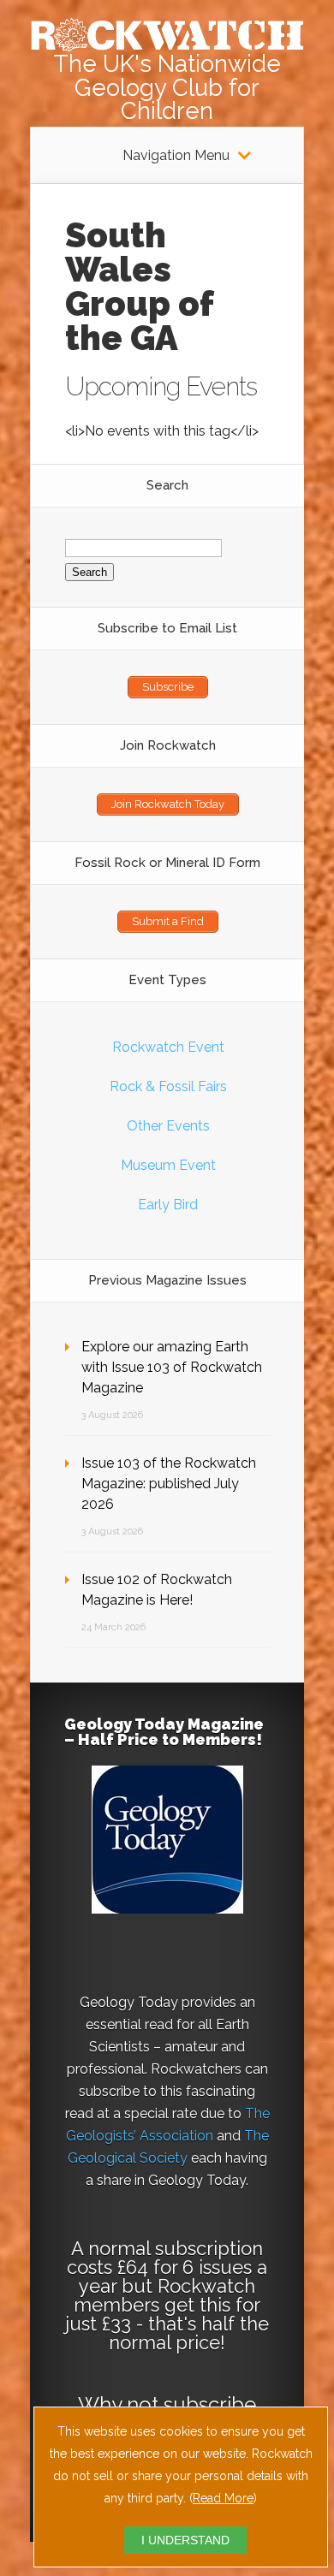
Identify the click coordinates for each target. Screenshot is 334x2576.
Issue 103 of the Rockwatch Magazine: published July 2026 (169, 1484)
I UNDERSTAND (185, 2540)
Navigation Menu (176, 156)
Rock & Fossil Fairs (168, 1086)
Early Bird (168, 1205)
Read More (223, 2498)
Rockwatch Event (168, 1047)
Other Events (168, 1126)
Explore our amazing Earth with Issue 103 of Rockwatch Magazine (172, 1367)
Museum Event (168, 1165)
